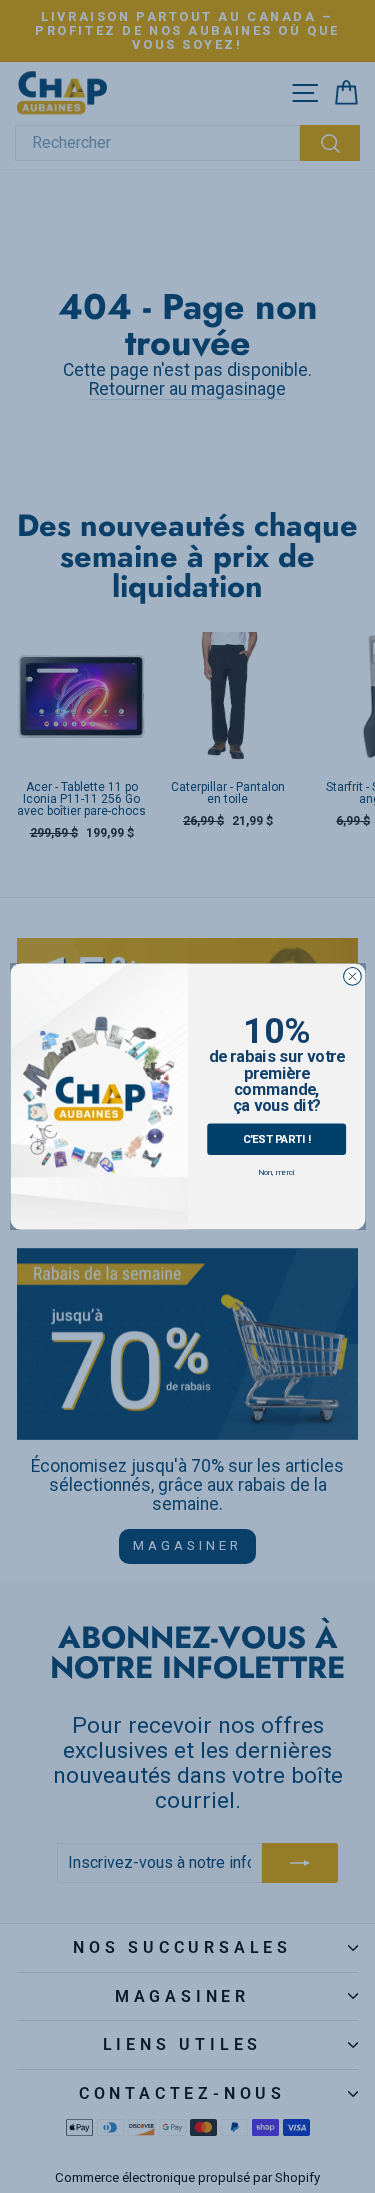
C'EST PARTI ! (276, 1138)
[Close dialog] (352, 977)
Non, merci (276, 1172)
